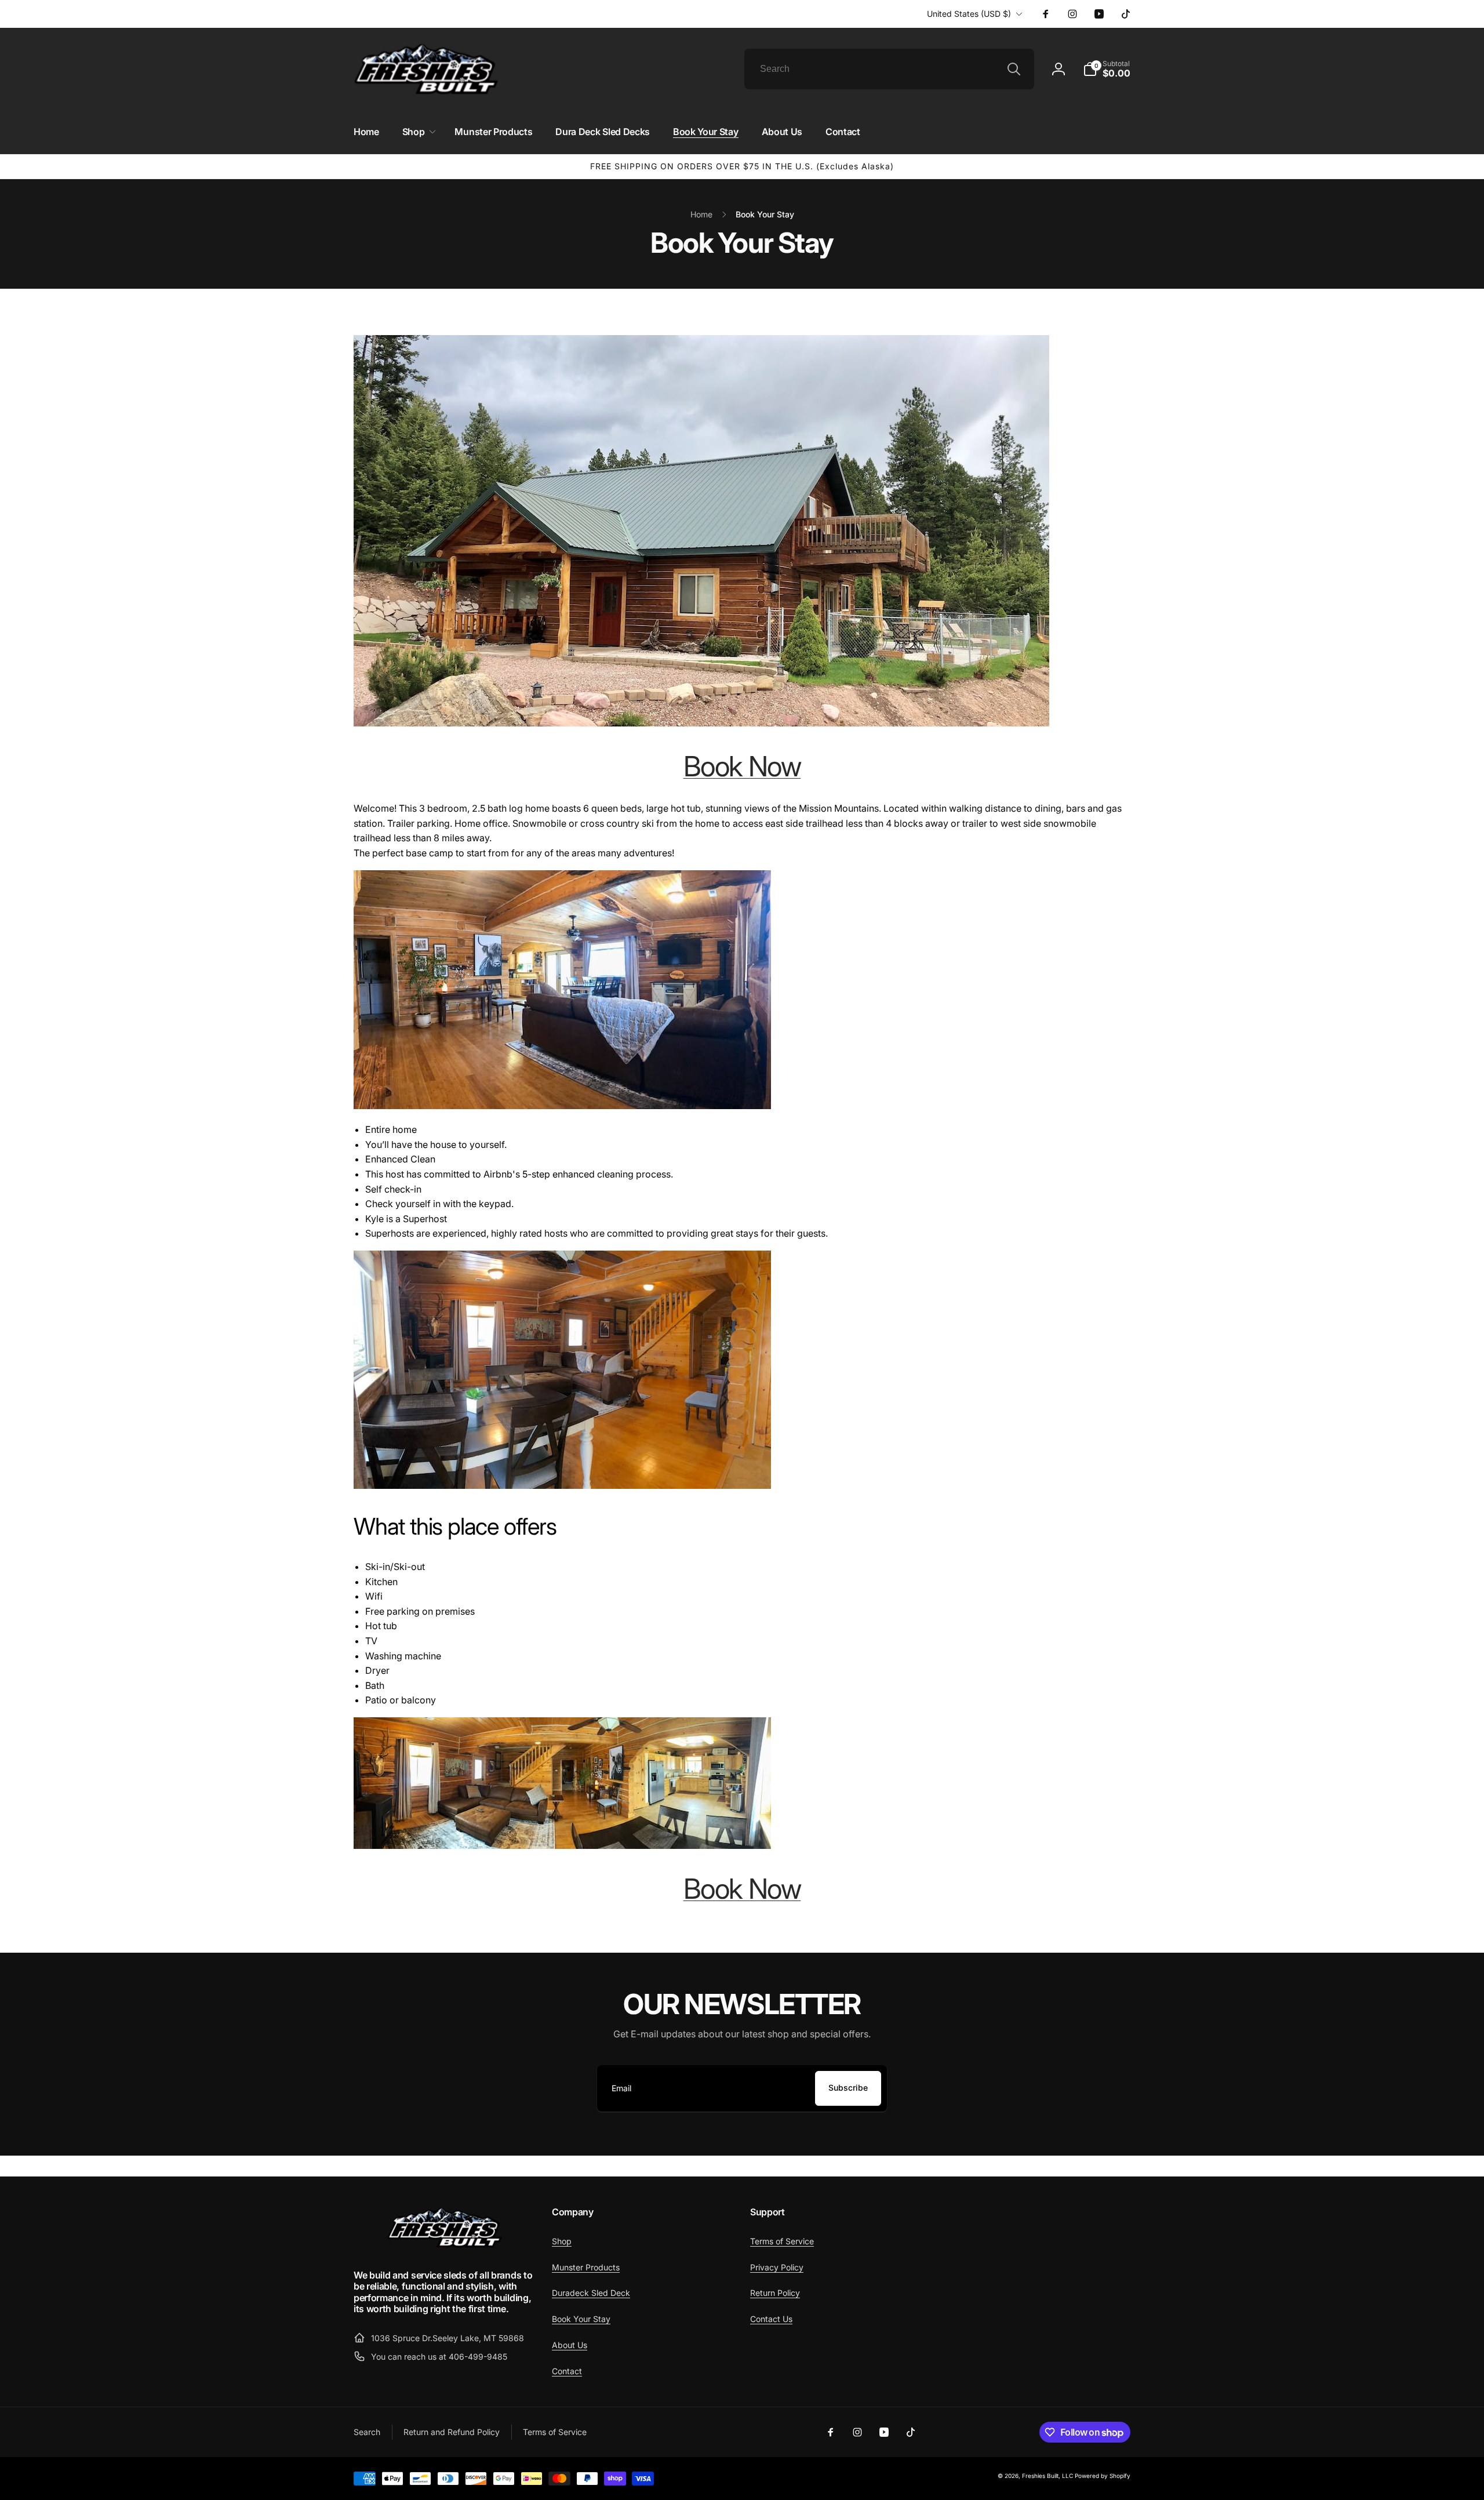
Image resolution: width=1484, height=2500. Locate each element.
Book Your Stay (581, 2319)
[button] (1107, 69)
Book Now (742, 766)
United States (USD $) (969, 14)
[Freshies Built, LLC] (445, 2245)
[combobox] (889, 69)
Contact (567, 2371)
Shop (562, 2241)
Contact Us (771, 2319)
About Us (570, 2345)
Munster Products (586, 2267)
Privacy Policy (777, 2267)
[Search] (1014, 69)
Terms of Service (782, 2241)
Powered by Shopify (1103, 2476)
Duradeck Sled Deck (591, 2293)
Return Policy (775, 2293)
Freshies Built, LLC (1047, 2476)
